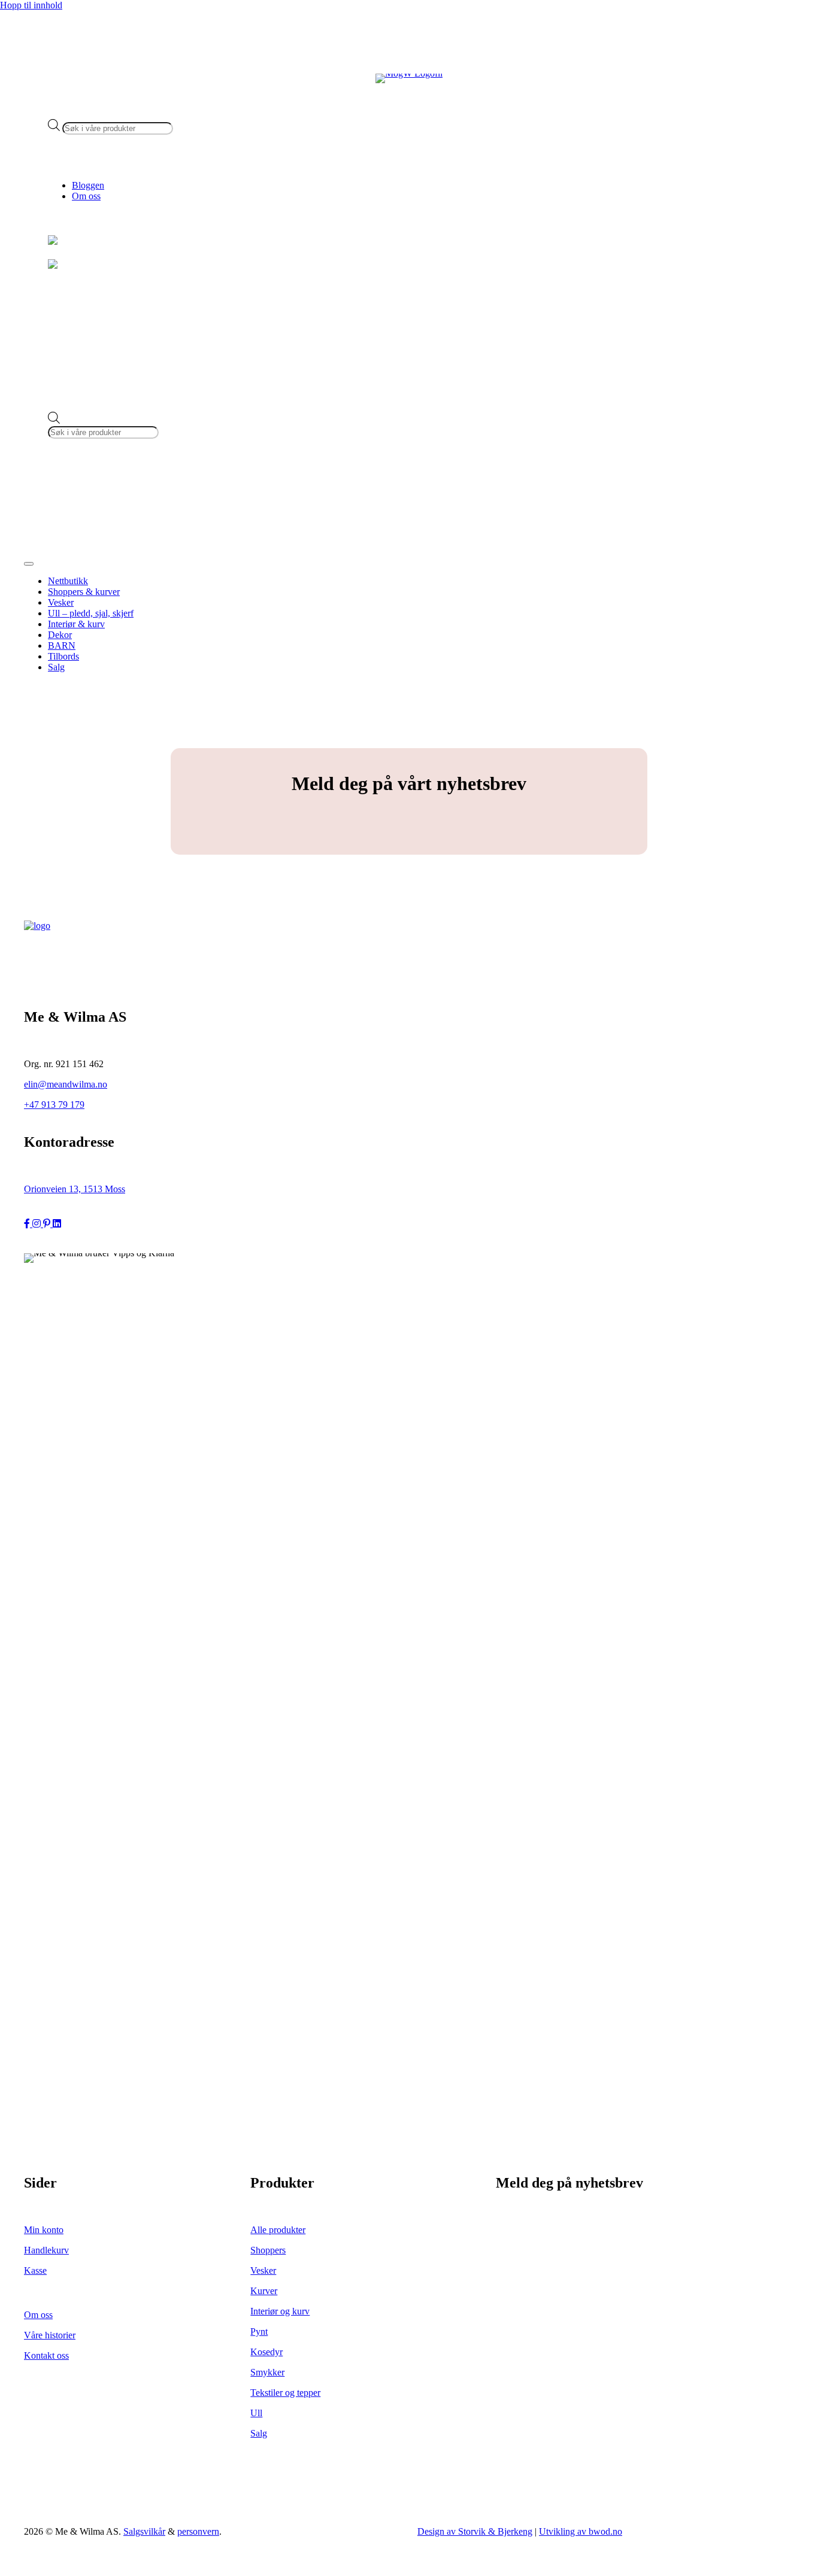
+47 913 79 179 (54, 1105)
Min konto (44, 2230)
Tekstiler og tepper (285, 2393)
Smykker (267, 2372)
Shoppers (268, 2250)
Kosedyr (266, 2352)
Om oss (86, 196)
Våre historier (50, 2335)
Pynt (259, 2332)
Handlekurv (46, 2250)
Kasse (35, 2270)
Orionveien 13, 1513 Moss (75, 1189)
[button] (28, 1224)
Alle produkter (278, 2230)
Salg (259, 2433)
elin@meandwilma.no (66, 1084)
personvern (198, 2531)
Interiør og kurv (280, 2311)
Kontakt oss (46, 2355)
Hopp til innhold (31, 5)
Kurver (264, 2291)
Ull (256, 2413)
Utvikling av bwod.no (581, 2531)
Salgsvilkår (144, 2531)
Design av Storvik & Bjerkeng (475, 2531)
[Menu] (29, 564)
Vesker (263, 2270)
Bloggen (88, 185)
